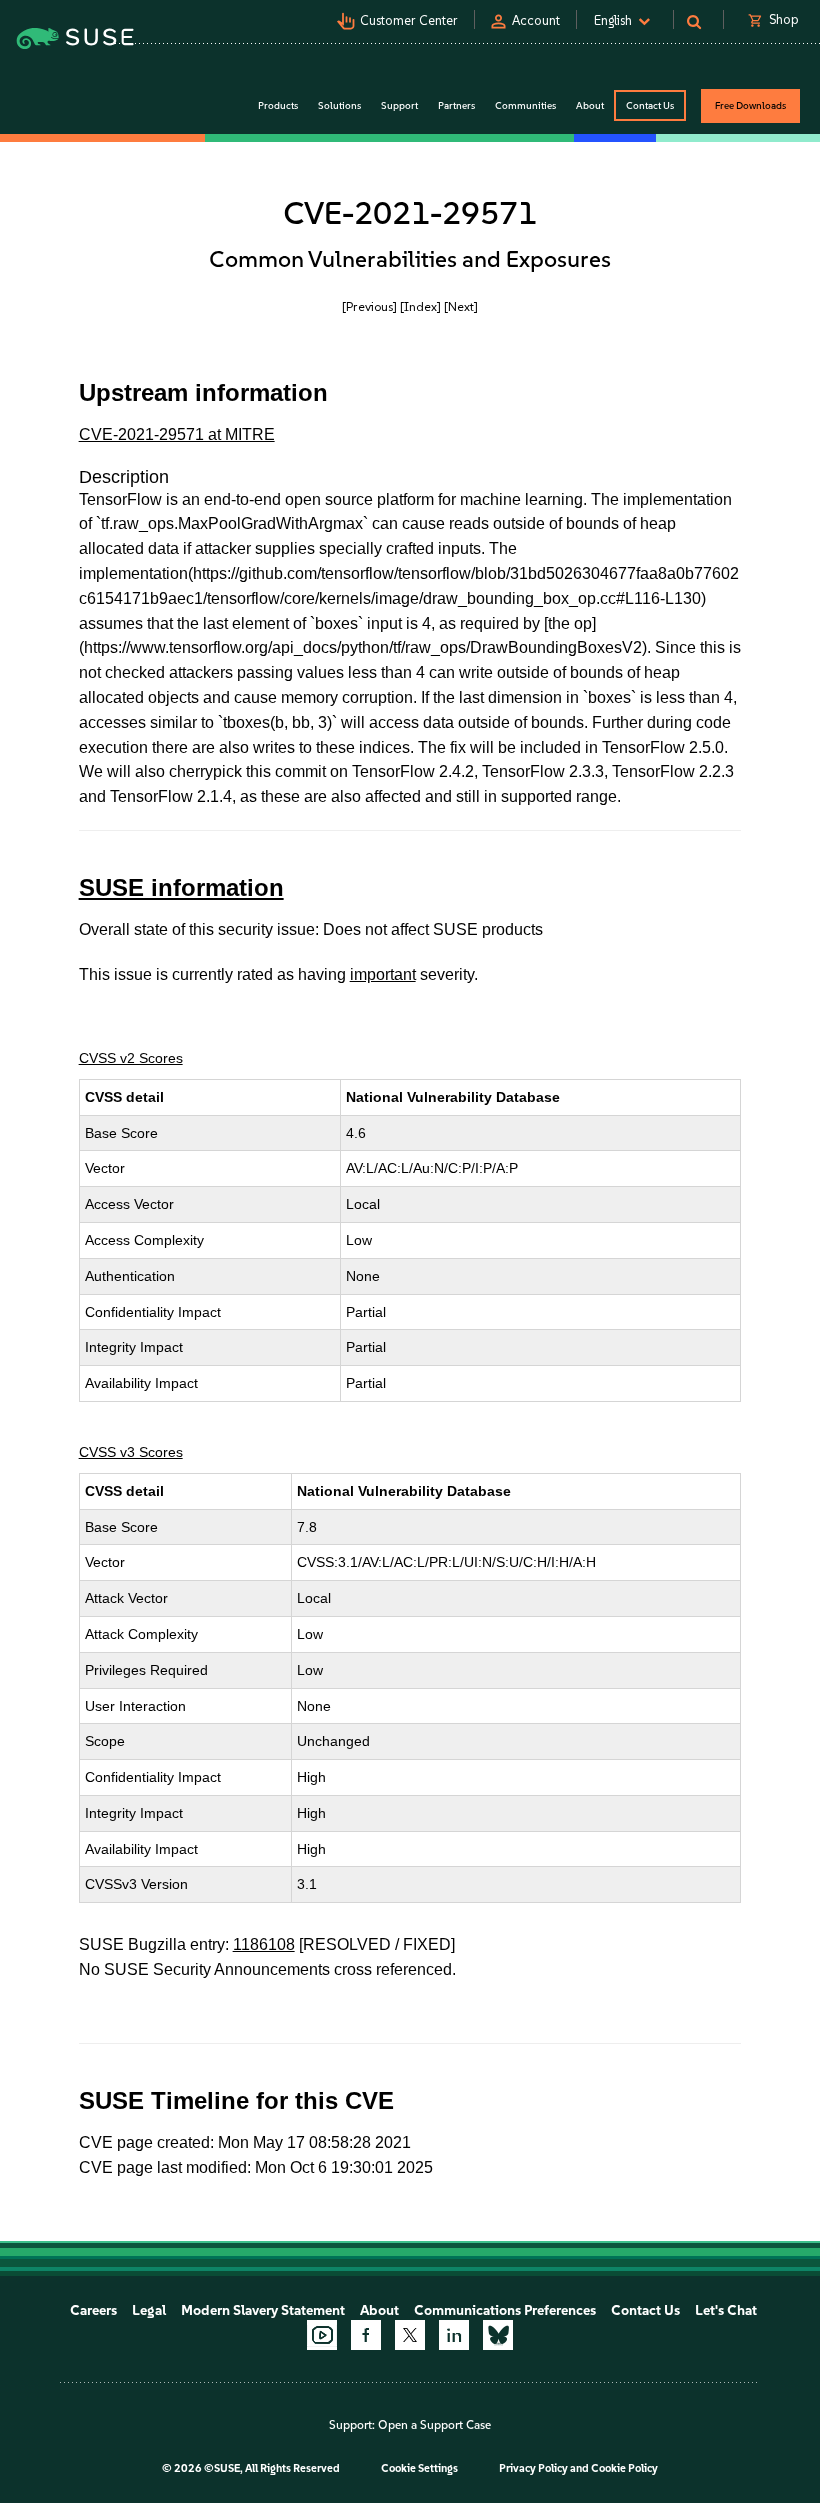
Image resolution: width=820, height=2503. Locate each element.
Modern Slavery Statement (263, 2310)
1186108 (264, 1944)
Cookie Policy (624, 2468)
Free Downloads (750, 105)
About (379, 2310)
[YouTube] (322, 2335)
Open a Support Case (434, 2425)
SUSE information (181, 887)
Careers (93, 2310)
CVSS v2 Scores (131, 1058)
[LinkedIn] (454, 2335)
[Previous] (369, 306)
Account (536, 20)
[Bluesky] (498, 2335)
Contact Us (650, 105)
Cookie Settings (419, 2468)
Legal (149, 2310)
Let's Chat (726, 2310)
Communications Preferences (505, 2310)
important (383, 974)
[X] (410, 2335)
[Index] (420, 306)
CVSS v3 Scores (131, 1452)
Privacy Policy (533, 2468)
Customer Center (409, 20)
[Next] (461, 306)
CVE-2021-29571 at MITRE (177, 434)
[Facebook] (366, 2335)
